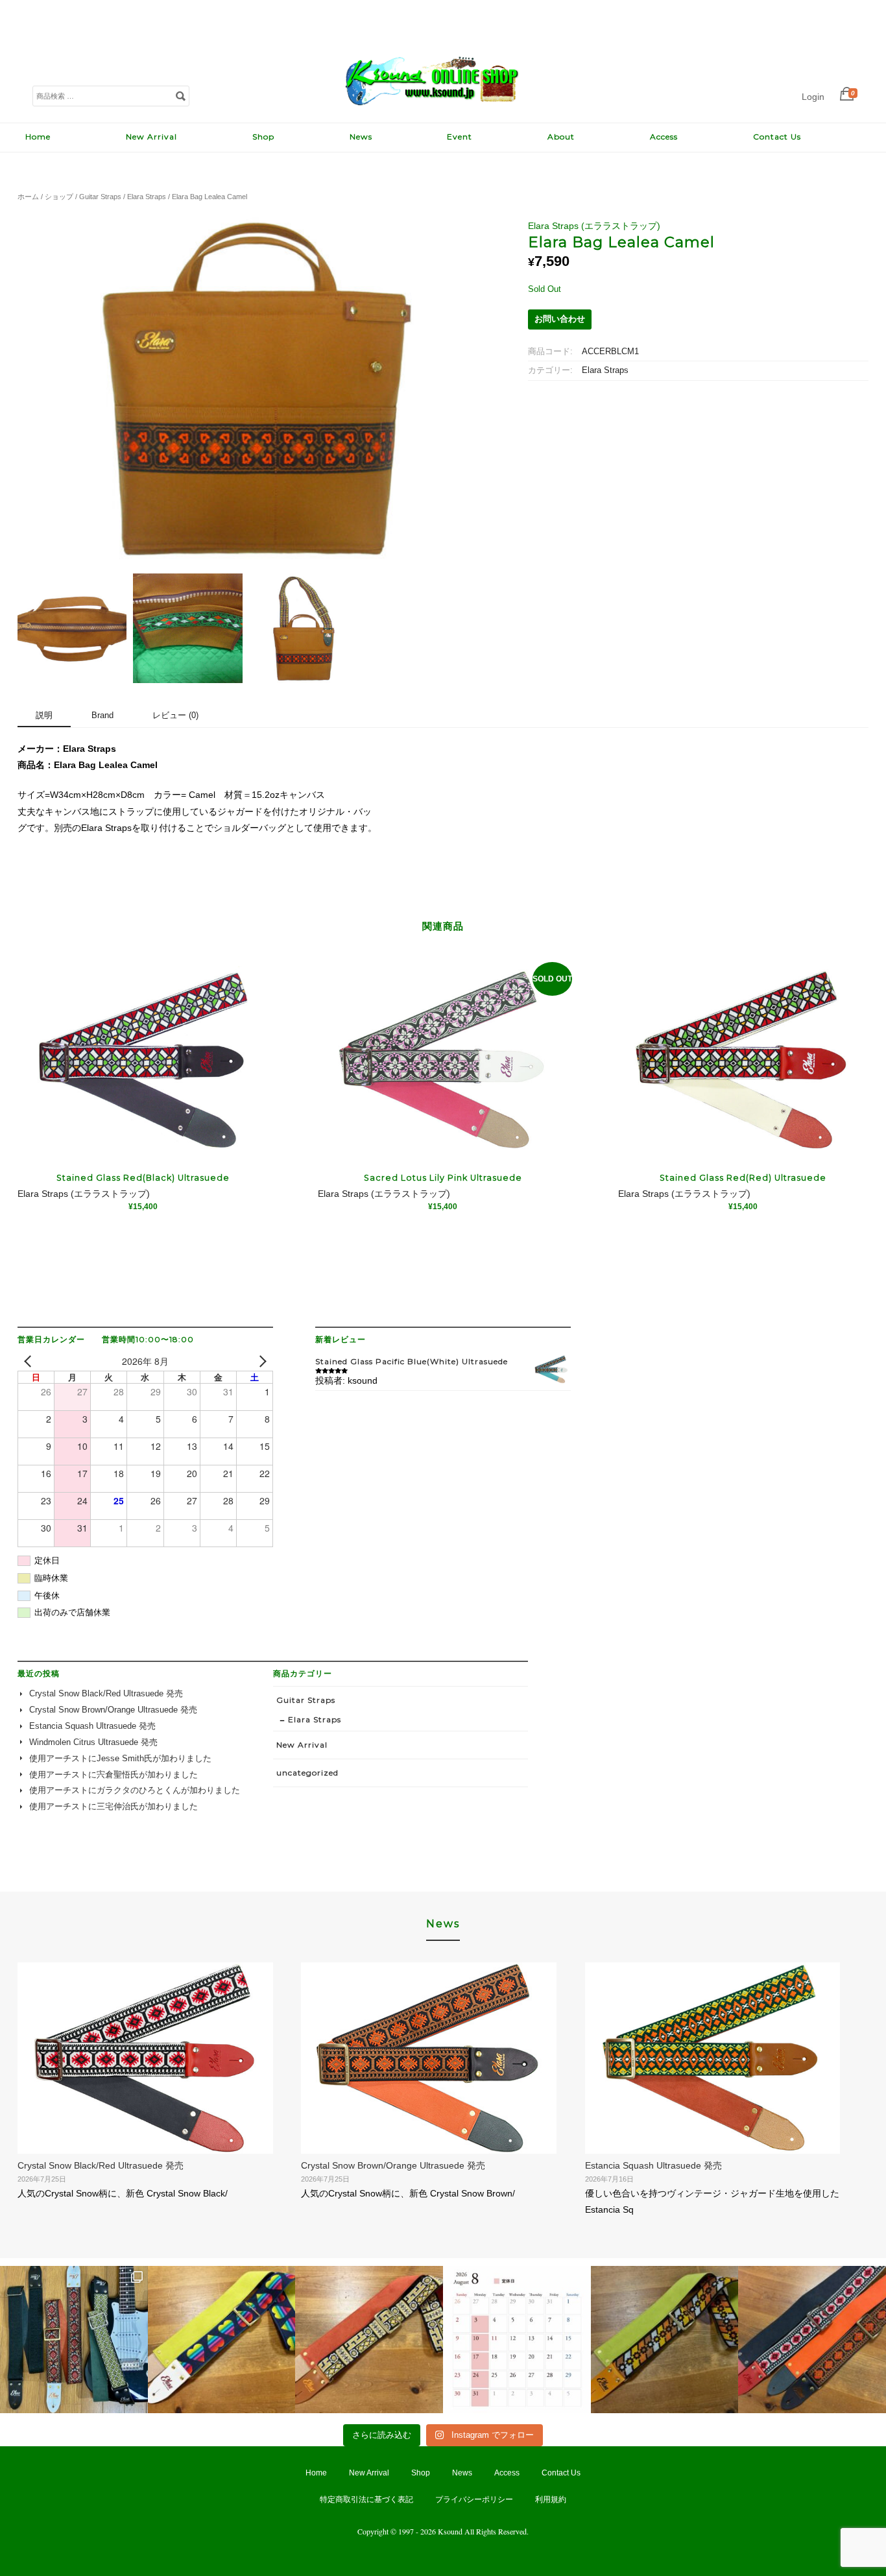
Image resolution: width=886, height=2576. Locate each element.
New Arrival (151, 137)
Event (460, 137)
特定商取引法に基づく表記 (366, 2499)
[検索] (180, 95)
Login (813, 97)
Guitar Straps (100, 197)
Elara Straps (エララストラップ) (594, 226)
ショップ (59, 197)
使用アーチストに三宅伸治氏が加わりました (114, 1807)
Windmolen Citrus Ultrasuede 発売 (93, 1742)
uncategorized (307, 1773)
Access (664, 137)
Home (38, 137)
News (361, 137)
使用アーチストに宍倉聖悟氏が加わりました (114, 1775)
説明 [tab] (44, 715)
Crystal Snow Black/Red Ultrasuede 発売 (106, 1694)
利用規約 (551, 2499)
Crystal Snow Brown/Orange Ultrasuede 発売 (113, 1710)
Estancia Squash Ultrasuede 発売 (92, 1726)
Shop (263, 137)
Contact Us (777, 137)
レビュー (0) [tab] (175, 715)
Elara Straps (147, 197)
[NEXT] (261, 1361)
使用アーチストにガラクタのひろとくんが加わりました (135, 1790)
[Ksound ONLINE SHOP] (433, 109)
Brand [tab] (102, 715)
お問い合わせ (560, 319)
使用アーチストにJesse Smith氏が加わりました (120, 1759)
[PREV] (30, 1361)
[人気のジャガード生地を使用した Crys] (812, 2340)
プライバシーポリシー (474, 2499)
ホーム (28, 197)
